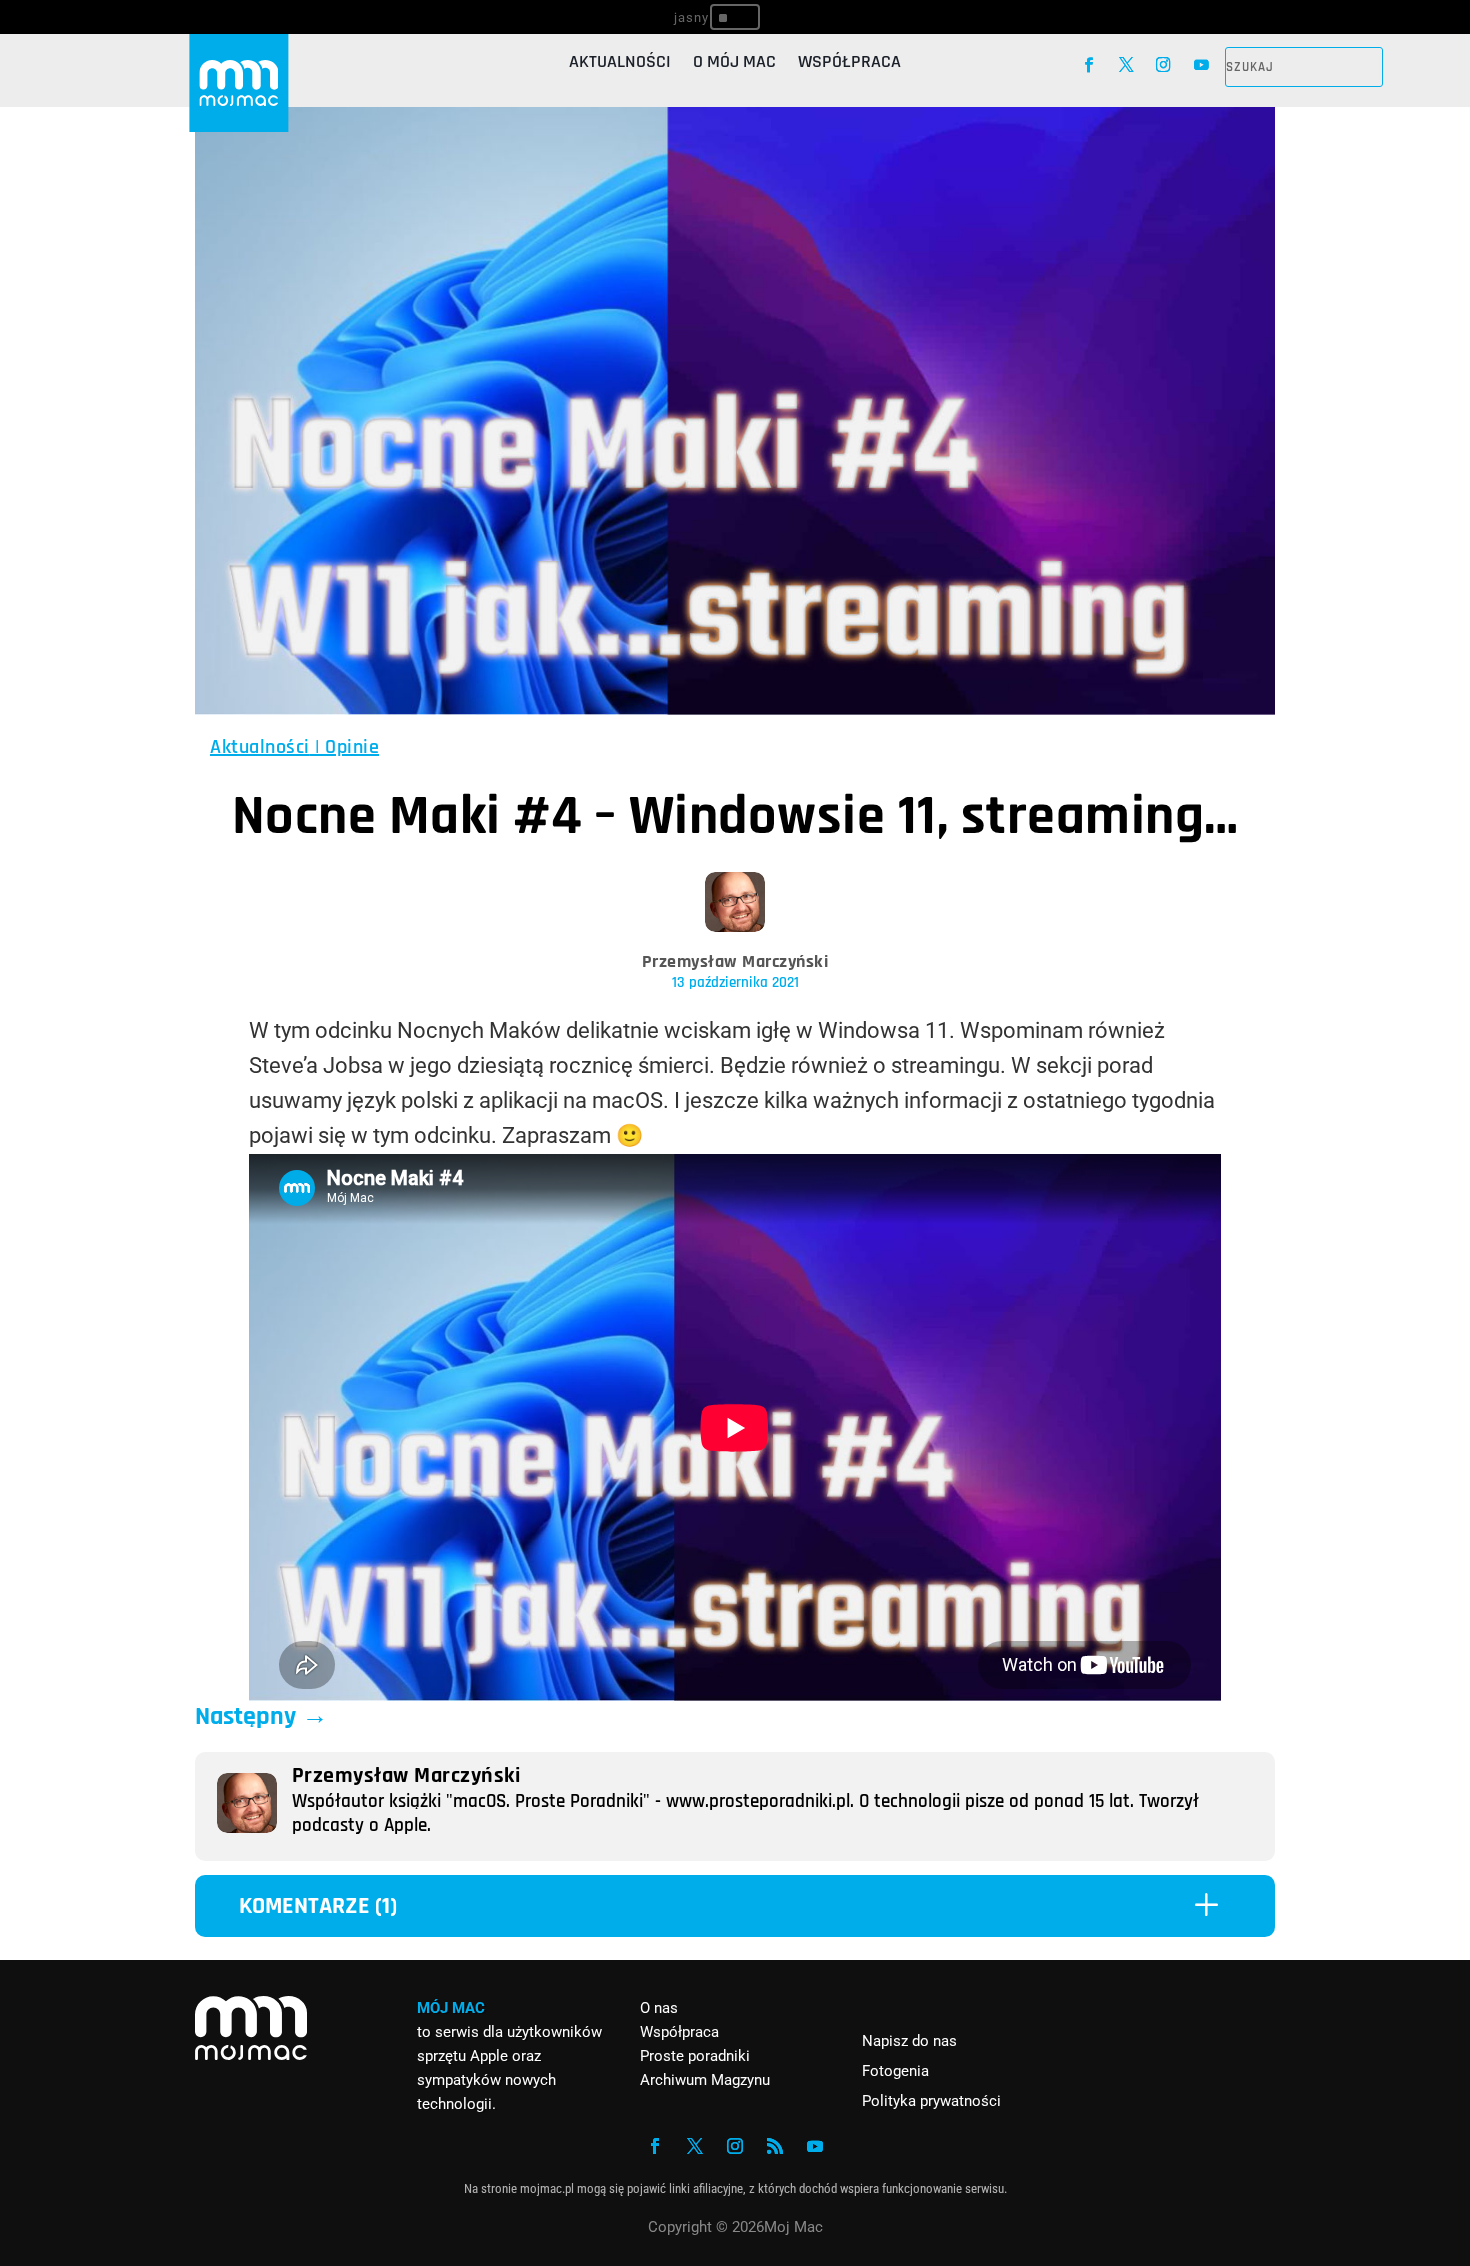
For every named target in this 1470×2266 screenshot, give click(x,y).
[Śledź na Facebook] (1088, 64)
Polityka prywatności (931, 2101)
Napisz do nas (909, 2041)
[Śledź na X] (1126, 64)
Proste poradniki (695, 2056)
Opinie (352, 747)
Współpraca (849, 64)
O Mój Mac (734, 64)
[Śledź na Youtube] (1201, 64)
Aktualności (620, 64)
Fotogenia (895, 2071)
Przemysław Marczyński (735, 961)
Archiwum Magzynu (705, 2080)
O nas (659, 2008)
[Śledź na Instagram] (1163, 64)
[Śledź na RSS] (775, 2146)
